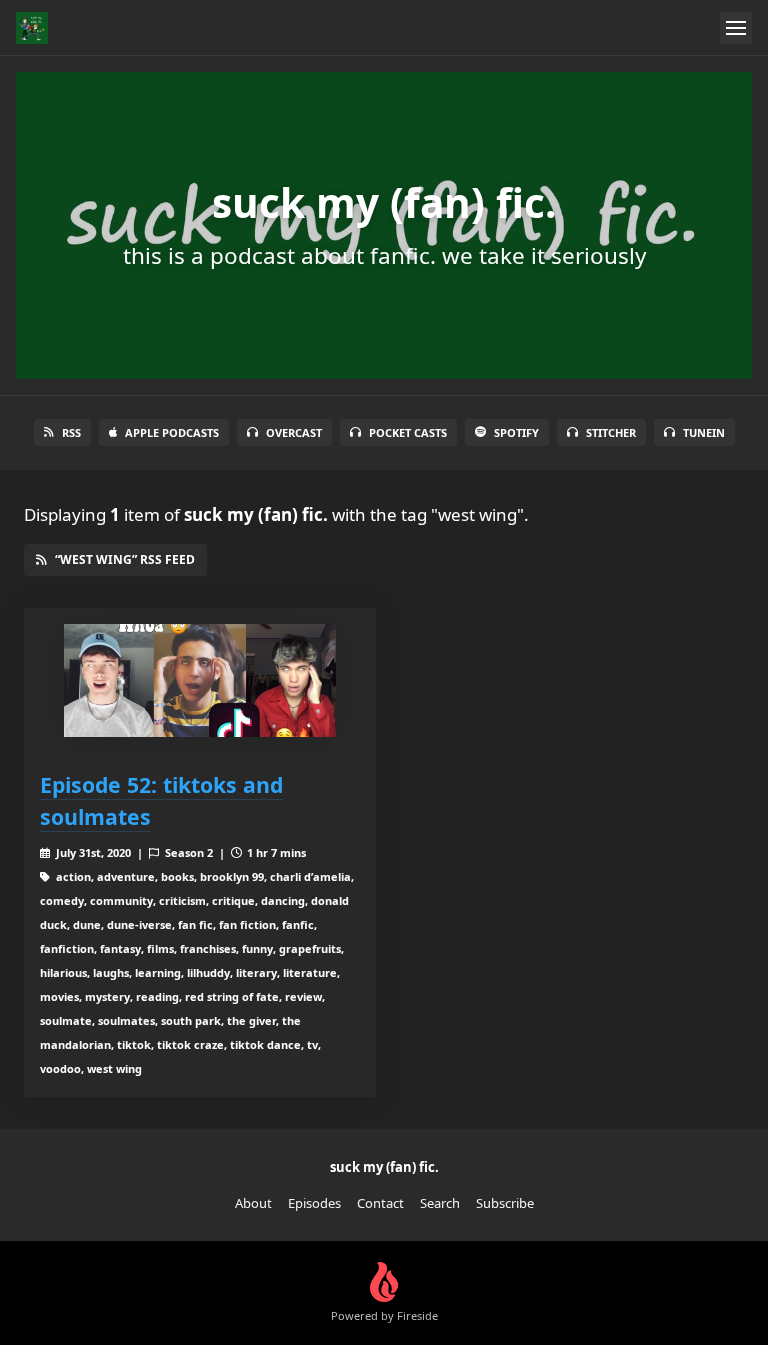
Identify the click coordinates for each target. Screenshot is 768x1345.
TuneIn (704, 432)
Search (440, 1203)
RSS (71, 432)
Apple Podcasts (172, 432)
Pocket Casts (408, 432)
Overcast (294, 432)
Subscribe (505, 1203)
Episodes (314, 1203)
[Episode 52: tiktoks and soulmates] (200, 680)
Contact (380, 1203)
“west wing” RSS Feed (125, 559)
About (253, 1203)
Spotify (516, 432)
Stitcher (611, 432)
